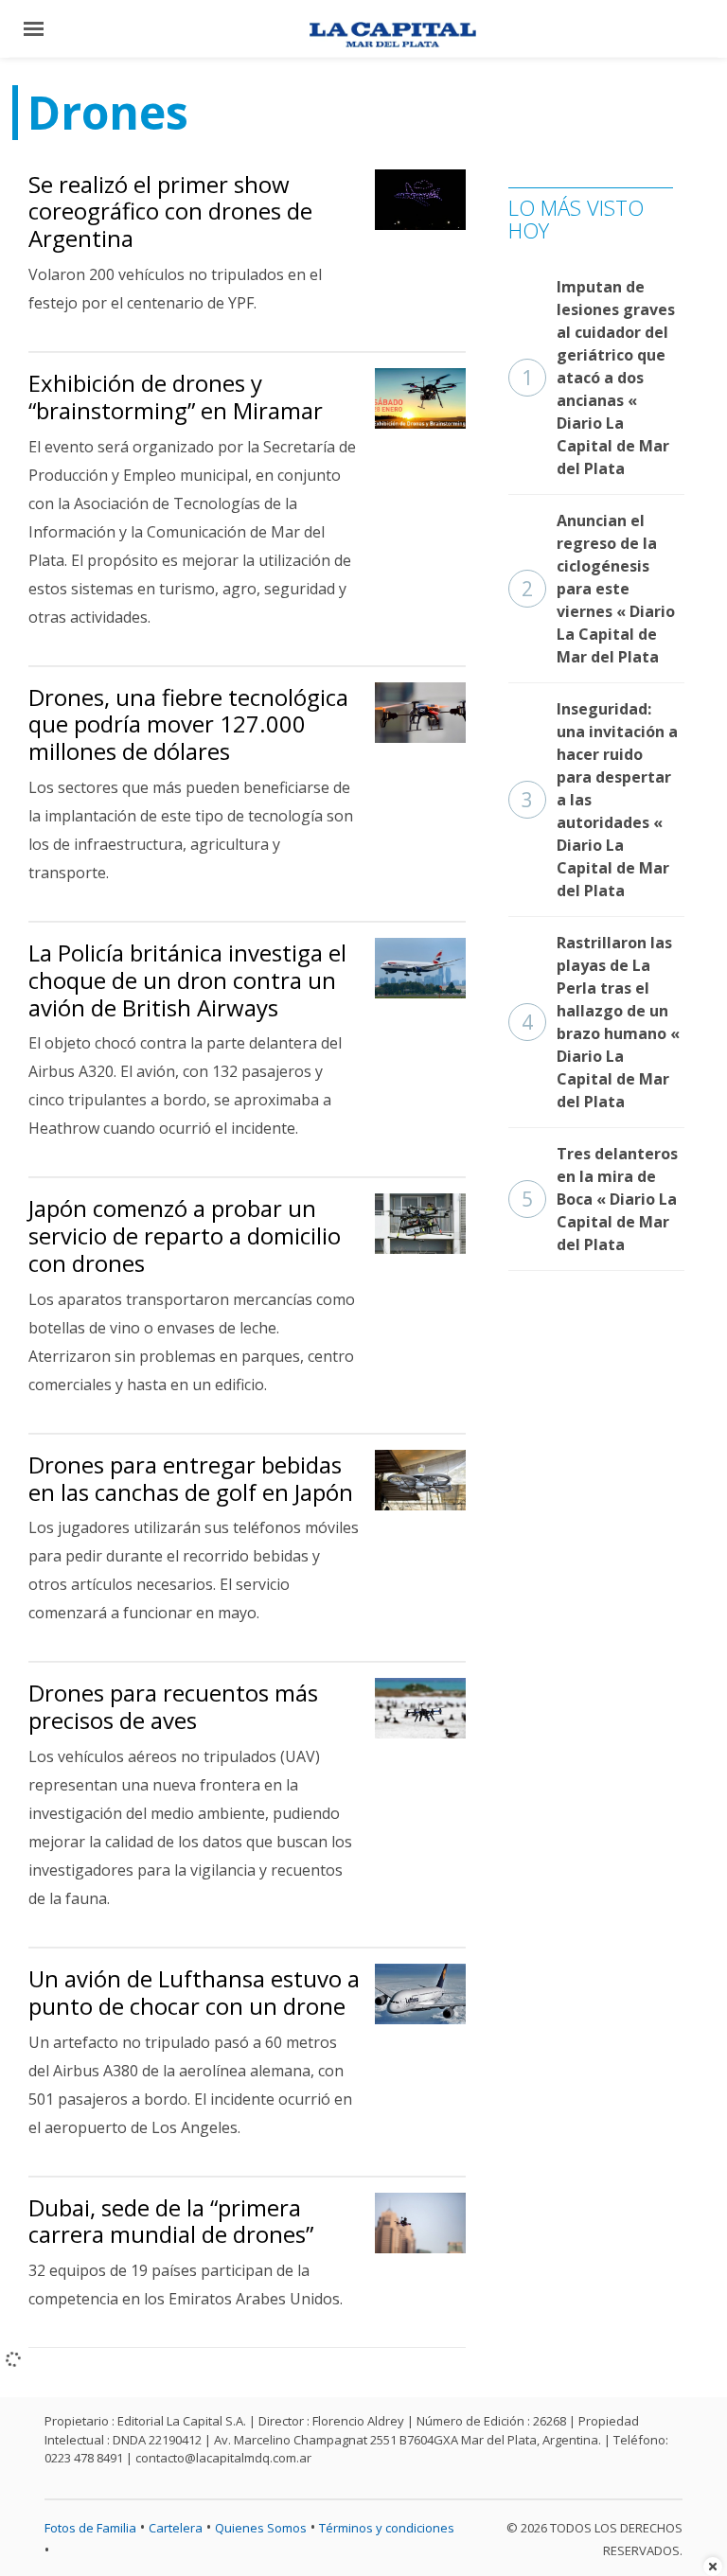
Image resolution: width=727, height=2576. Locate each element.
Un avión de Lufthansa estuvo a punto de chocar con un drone (194, 1992)
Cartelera (176, 2528)
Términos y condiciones (387, 2528)
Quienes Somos (261, 2528)
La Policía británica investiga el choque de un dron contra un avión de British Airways (187, 980)
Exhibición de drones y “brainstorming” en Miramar (176, 397)
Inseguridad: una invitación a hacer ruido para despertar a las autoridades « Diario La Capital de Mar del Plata (600, 800)
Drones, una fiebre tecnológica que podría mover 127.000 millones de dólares (188, 724)
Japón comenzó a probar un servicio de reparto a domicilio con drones (185, 1235)
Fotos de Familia (90, 2528)
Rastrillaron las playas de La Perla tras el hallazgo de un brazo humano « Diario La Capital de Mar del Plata (601, 1022)
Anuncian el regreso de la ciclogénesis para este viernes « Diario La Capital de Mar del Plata (598, 589)
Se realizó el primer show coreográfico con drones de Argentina (170, 212)
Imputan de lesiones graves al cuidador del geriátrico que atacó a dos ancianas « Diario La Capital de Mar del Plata (598, 378)
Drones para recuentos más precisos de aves (173, 1706)
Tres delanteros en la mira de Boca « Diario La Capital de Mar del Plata (600, 1199)
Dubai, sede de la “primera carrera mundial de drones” (171, 2221)
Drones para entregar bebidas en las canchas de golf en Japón (191, 1478)
